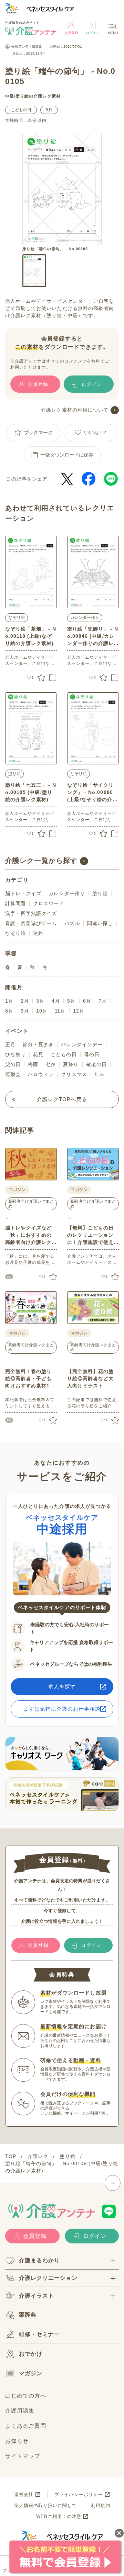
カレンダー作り (85, 617)
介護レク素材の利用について (75, 410)
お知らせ (17, 2441)
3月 (40, 1001)
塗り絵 (22, 96)
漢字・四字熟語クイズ (31, 913)
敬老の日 (96, 1064)
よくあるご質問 (26, 2426)
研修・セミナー (39, 2334)
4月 (56, 1001)
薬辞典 (28, 2315)
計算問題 (15, 903)
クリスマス (74, 1074)
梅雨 (33, 1064)
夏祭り (71, 1064)
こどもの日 (21, 110)
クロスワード (49, 903)
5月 (49, 110)
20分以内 (37, 120)
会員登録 (71, 33)
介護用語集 (20, 2411)
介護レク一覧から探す (42, 860)
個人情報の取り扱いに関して (46, 2505)
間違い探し (100, 923)
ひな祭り (15, 1054)
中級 (10, 96)
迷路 (38, 933)
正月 (10, 1044)
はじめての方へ (26, 2396)
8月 (9, 1011)
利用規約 (101, 2505)
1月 (9, 1001)
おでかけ (31, 2354)
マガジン (31, 2373)
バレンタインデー (82, 1044)
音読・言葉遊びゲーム (31, 923)
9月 (25, 1011)
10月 (42, 1011)
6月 (87, 1001)
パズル (72, 923)
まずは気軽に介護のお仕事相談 (62, 1709)
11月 (60, 1011)
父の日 (13, 1064)
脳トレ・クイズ (23, 893)
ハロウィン (41, 1074)
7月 (103, 1001)
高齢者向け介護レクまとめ (31, 1204)
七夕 (51, 1064)
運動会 (13, 1074)
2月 (25, 1001)
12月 (79, 1011)
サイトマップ (23, 2456)
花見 (38, 1054)
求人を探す (62, 1686)
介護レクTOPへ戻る (62, 1099)
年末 (100, 1074)
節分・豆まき (38, 1044)
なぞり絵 (17, 617)
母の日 (92, 1054)
